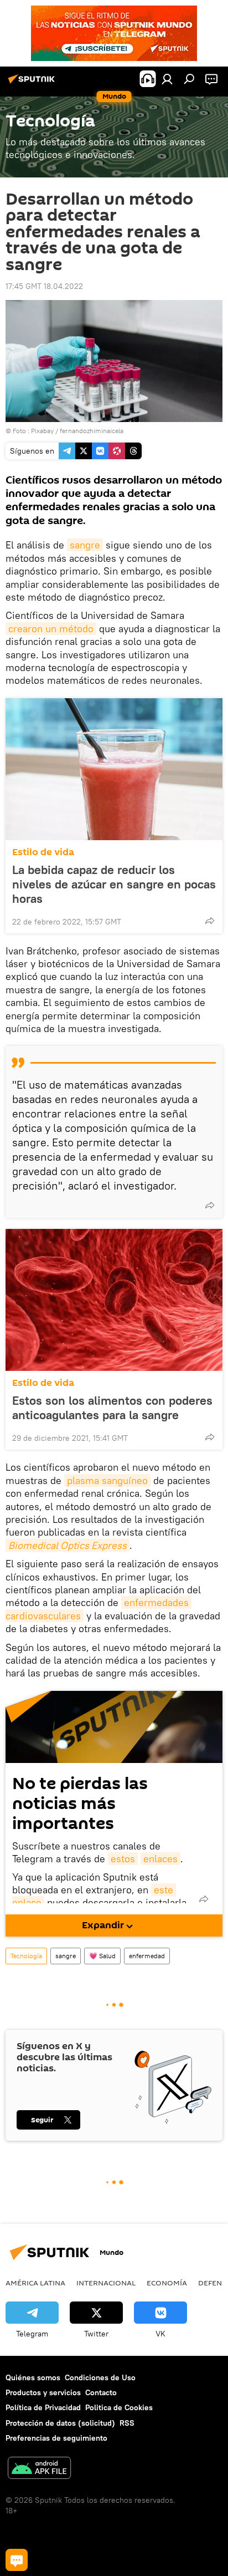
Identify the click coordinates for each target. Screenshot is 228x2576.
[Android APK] (39, 2469)
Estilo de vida (43, 852)
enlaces (160, 1859)
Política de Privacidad (43, 2407)
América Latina (35, 2283)
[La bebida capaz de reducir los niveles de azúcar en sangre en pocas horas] (114, 769)
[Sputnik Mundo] (33, 83)
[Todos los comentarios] (17, 2560)
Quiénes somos (33, 2377)
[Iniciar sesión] (167, 79)
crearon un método (51, 629)
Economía (167, 2283)
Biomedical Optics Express (68, 1545)
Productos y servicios (43, 2392)
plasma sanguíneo (107, 1480)
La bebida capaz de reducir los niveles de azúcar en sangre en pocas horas (114, 884)
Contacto (101, 2392)
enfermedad (147, 1956)
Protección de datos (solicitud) (60, 2423)
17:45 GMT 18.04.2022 (44, 286)
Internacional (106, 2283)
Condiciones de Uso (100, 2377)
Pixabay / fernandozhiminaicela (77, 431)
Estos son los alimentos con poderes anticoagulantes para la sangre (112, 1408)
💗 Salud (102, 1956)
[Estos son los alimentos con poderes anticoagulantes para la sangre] (114, 1300)
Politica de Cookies (119, 2407)
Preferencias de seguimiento (56, 2438)
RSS (127, 2423)
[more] (210, 921)
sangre (85, 545)
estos (123, 1859)
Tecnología (26, 1956)
